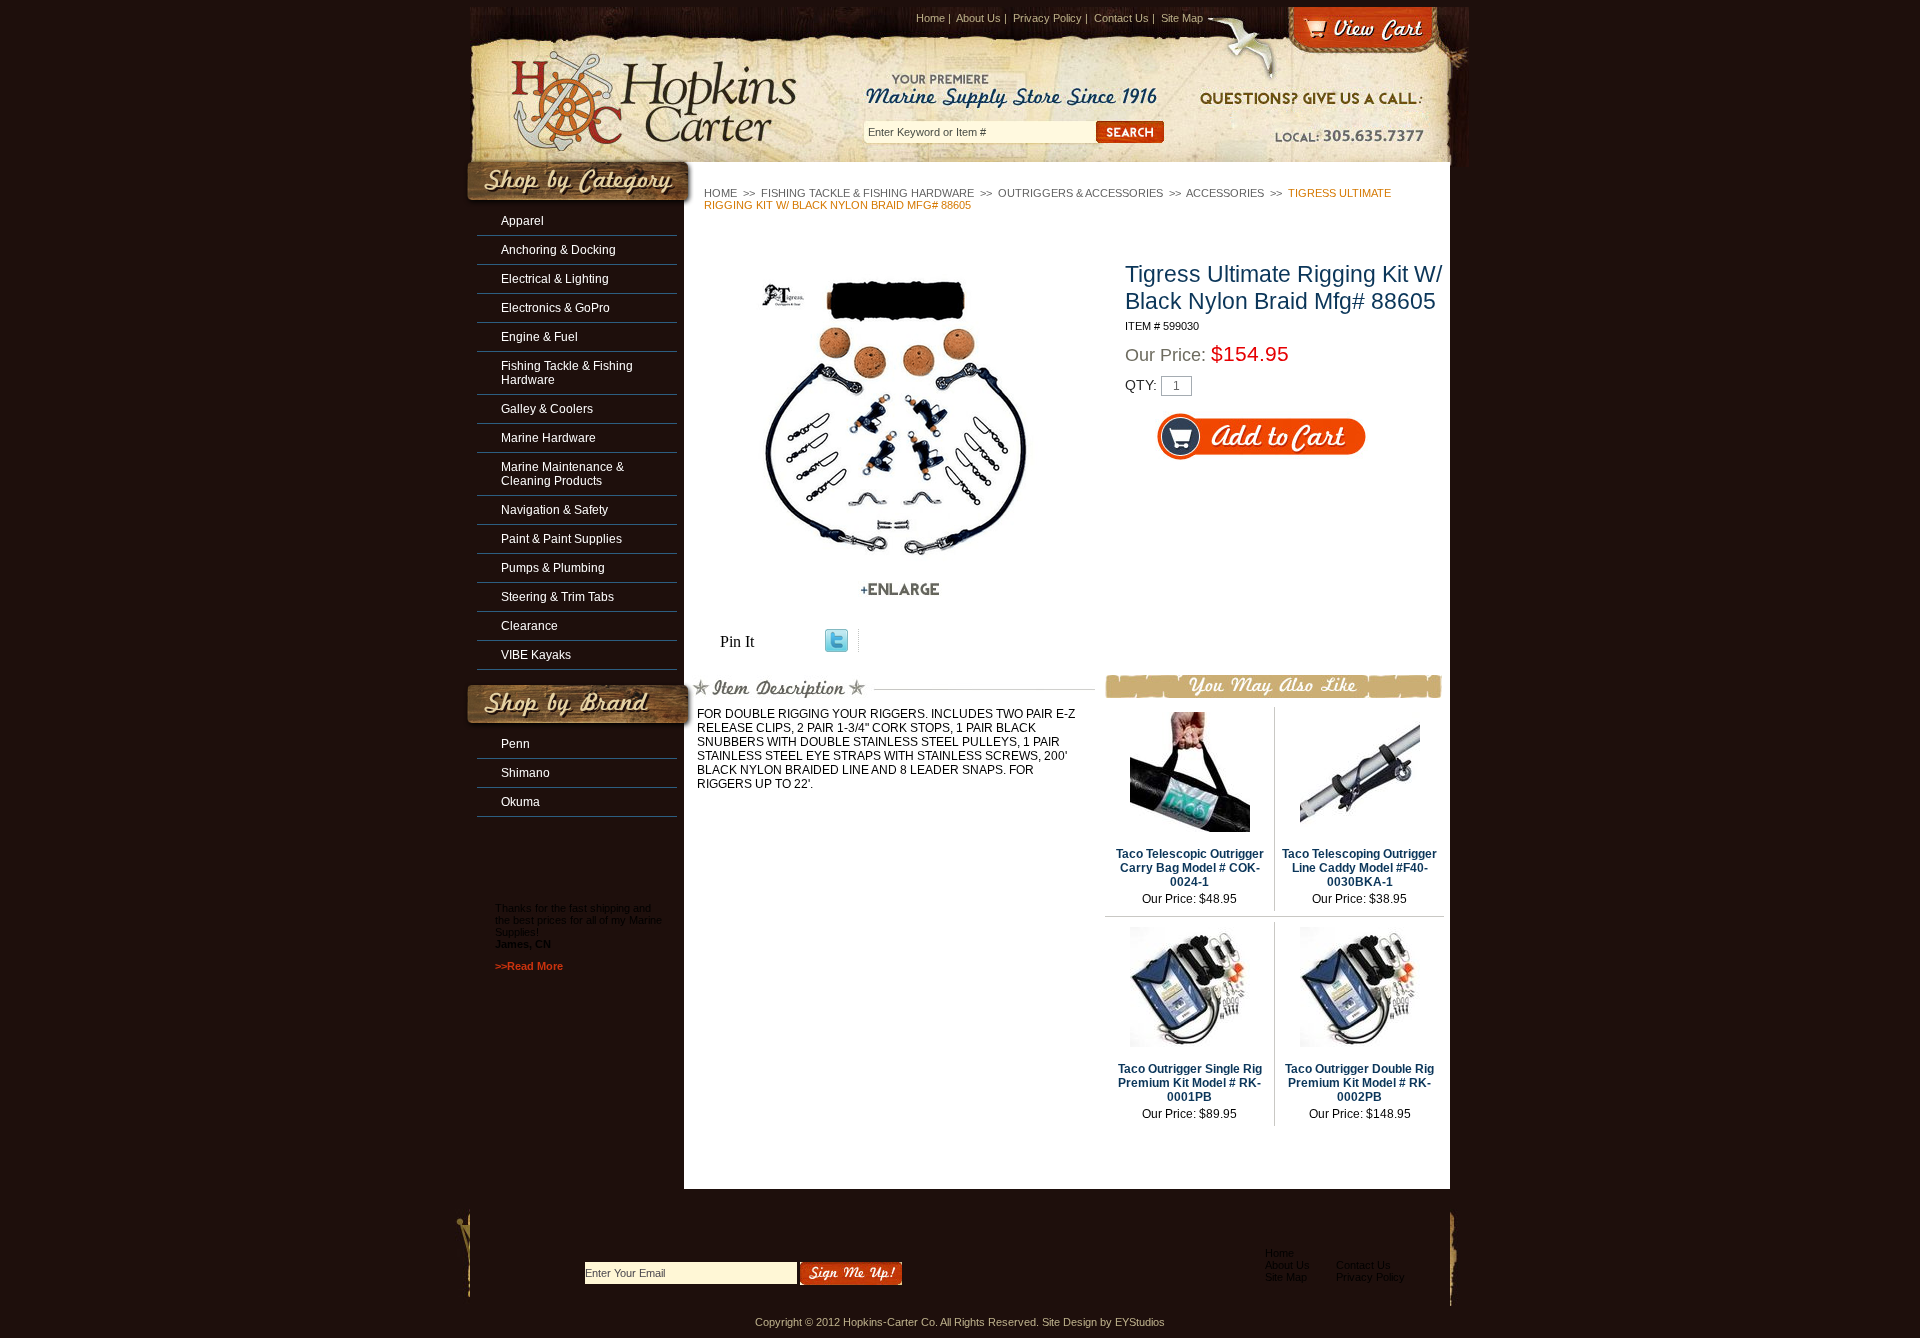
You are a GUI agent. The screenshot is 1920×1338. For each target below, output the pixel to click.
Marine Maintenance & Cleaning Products (562, 474)
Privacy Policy (1047, 18)
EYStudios (1140, 1322)
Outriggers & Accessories (1080, 193)
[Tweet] (836, 646)
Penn (515, 744)
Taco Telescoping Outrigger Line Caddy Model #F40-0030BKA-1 (1359, 868)
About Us (978, 18)
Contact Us (1121, 18)
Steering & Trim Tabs (557, 597)
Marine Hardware (548, 438)
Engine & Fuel (539, 337)
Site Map (1182, 18)
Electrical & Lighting (555, 279)
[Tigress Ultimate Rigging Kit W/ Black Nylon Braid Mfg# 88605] (900, 424)
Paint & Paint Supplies (561, 539)
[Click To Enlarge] (900, 589)
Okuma (520, 802)
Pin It (737, 641)
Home (930, 18)
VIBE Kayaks (536, 655)
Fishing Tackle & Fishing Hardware (867, 193)
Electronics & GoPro (555, 308)
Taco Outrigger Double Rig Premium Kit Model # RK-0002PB (1359, 1083)
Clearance (529, 626)
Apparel (522, 221)
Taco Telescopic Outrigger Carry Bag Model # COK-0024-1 (1190, 868)
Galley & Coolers (547, 409)
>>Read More (529, 966)
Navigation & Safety (554, 510)
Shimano (525, 773)
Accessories (1225, 193)
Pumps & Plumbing (553, 568)
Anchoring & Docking (558, 250)
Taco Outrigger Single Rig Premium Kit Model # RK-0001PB (1190, 1083)
